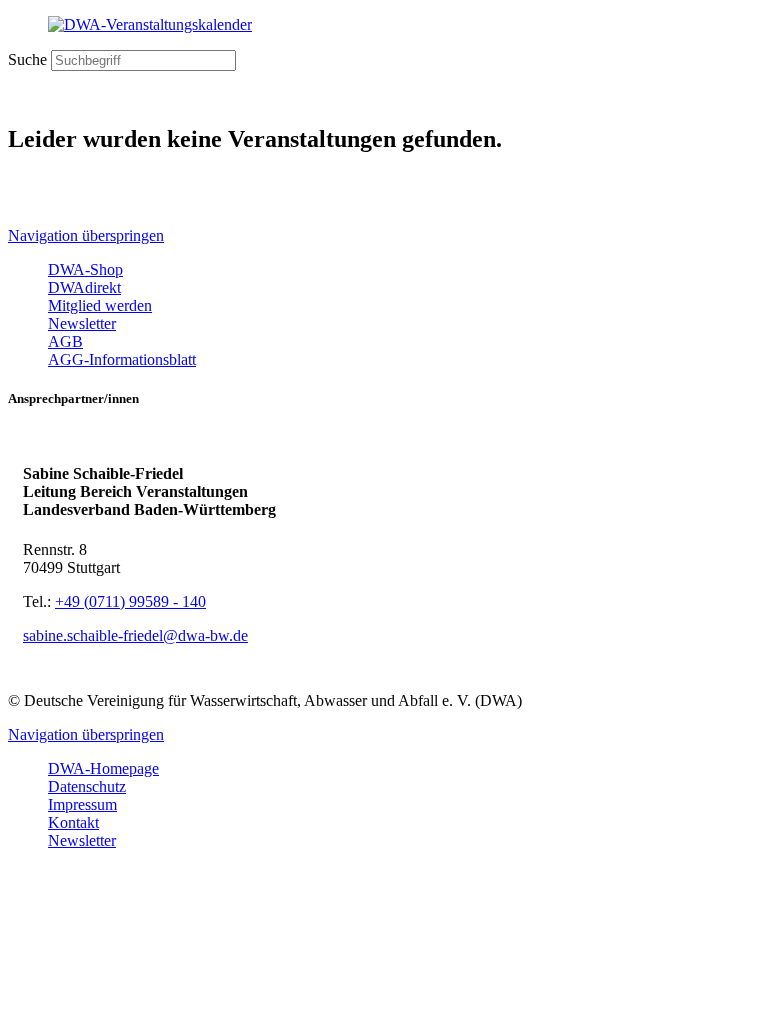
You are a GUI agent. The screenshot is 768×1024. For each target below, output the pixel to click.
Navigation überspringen (86, 235)
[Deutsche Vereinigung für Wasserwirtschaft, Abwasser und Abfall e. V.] (384, 25)
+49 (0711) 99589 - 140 (130, 601)
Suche (27, 59)
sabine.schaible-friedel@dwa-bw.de (135, 635)
